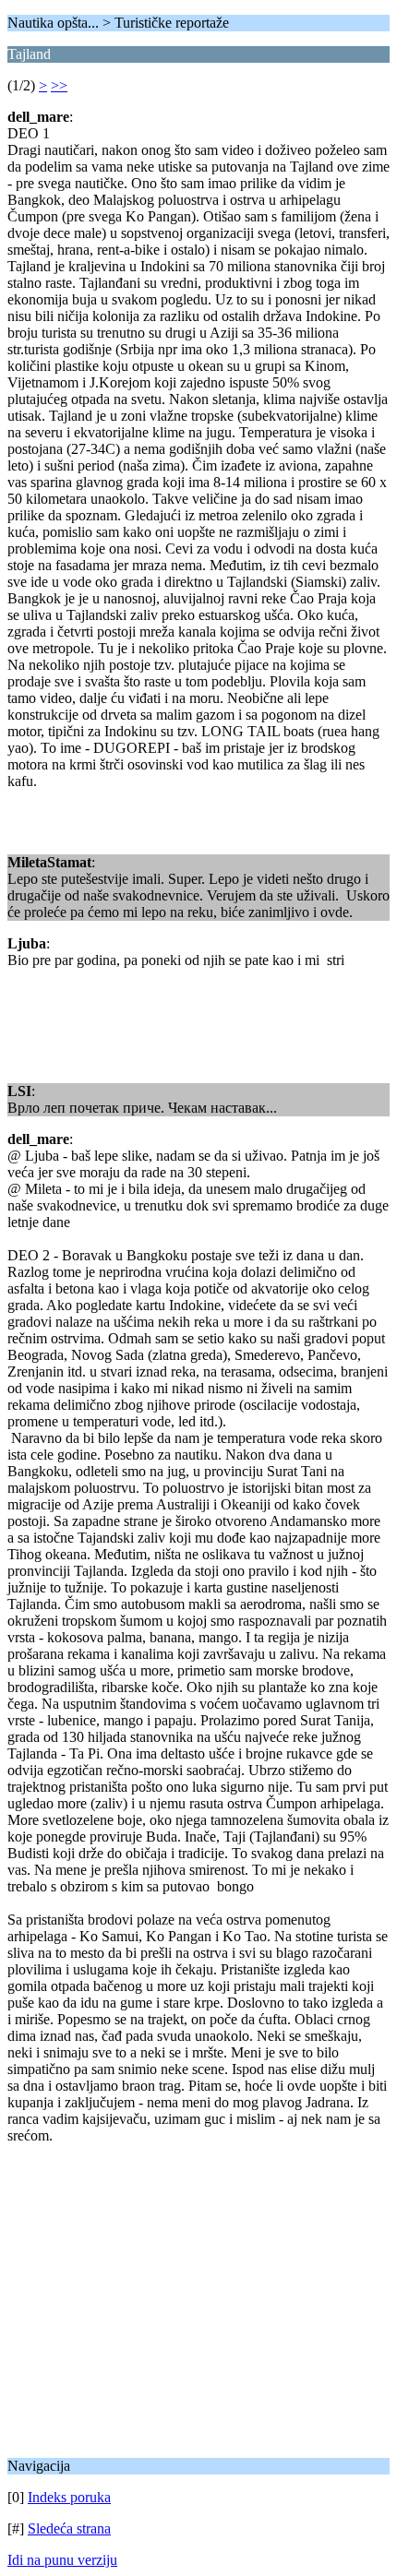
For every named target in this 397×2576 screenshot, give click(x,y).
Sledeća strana (69, 2528)
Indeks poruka (69, 2497)
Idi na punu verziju (62, 2560)
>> (59, 85)
